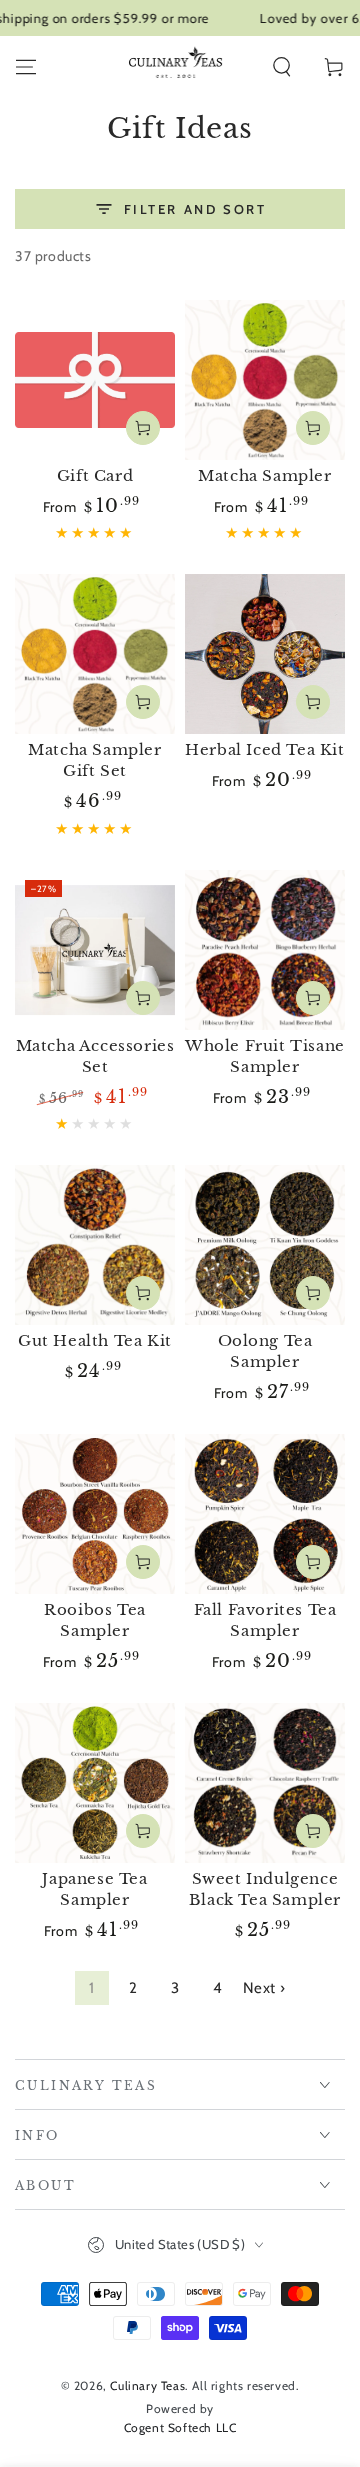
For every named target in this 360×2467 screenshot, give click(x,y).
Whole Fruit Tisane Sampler (265, 1056)
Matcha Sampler (264, 475)
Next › (264, 1988)
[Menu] (26, 67)
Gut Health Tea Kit (95, 1340)
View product (143, 428)
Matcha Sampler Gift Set (94, 760)
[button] (282, 67)
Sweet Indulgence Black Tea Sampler (265, 1889)
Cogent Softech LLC (180, 2427)
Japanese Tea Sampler (94, 1889)
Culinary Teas (147, 2385)
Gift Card (95, 475)
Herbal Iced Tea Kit (264, 749)
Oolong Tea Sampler (265, 1351)
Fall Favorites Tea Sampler (265, 1620)
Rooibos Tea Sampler (95, 1620)
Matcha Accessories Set (95, 1056)
